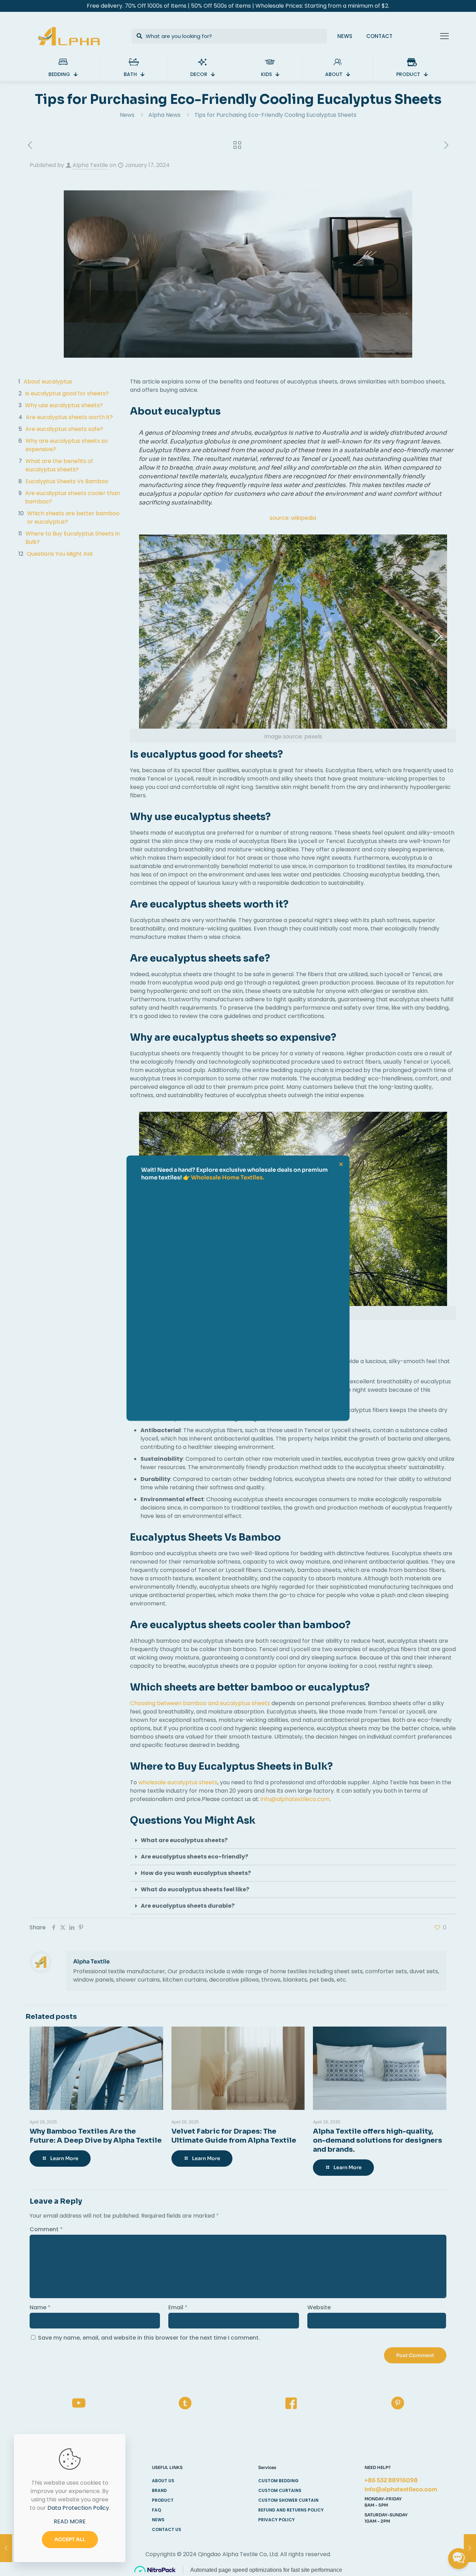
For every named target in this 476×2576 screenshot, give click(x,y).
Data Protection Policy (78, 2508)
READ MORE (70, 2521)
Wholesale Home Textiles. (228, 1177)
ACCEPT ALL (70, 2539)
